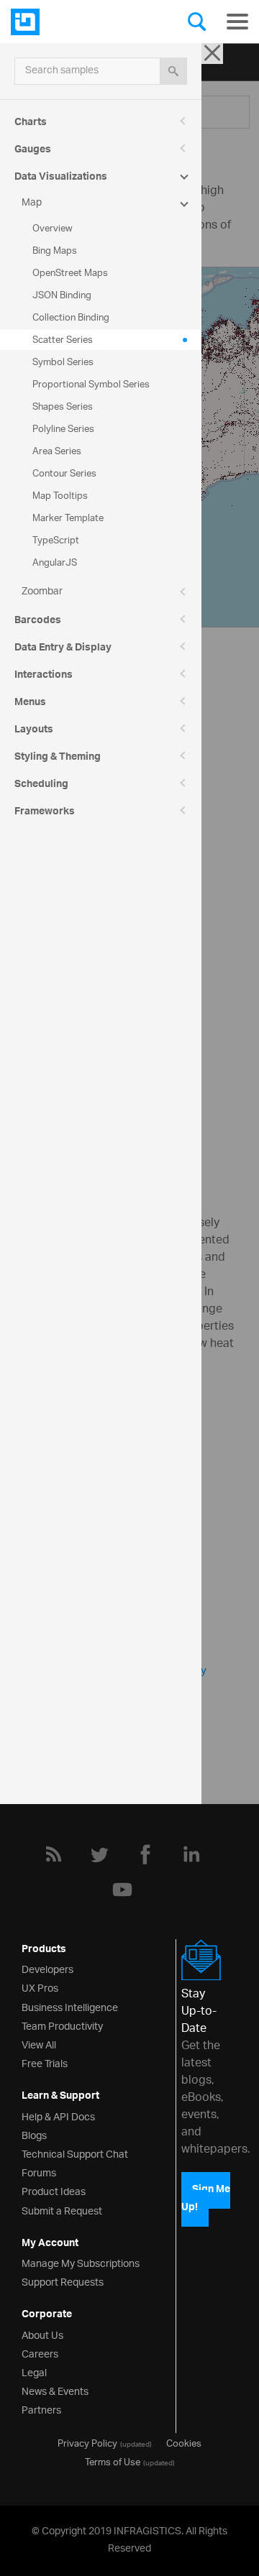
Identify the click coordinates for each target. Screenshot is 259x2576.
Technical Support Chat (75, 2153)
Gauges (33, 151)
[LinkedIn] (191, 1854)
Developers (47, 1968)
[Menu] (237, 22)
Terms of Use (113, 2461)
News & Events (55, 2390)
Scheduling (41, 786)
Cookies (184, 2442)
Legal (34, 2372)
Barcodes (38, 622)
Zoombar (42, 592)
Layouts (34, 731)
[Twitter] (99, 1854)
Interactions (44, 676)
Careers (40, 2353)
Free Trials (45, 2062)
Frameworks (45, 813)
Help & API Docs (58, 2116)
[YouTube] (122, 1890)
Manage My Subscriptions (81, 2262)
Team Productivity (62, 2025)
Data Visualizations (61, 178)
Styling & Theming (58, 758)
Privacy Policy (87, 2442)
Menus (30, 704)
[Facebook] (145, 1854)
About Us (42, 2334)
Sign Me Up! (206, 2199)
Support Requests (63, 2281)
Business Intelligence (70, 2006)
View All (39, 2044)
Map (32, 203)
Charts (31, 124)
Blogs (34, 2134)
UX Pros (40, 1987)
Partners (41, 2409)
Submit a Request (62, 2210)
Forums (39, 2172)
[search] (173, 71)
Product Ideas (54, 2190)
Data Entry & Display (63, 649)
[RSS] (53, 1854)
